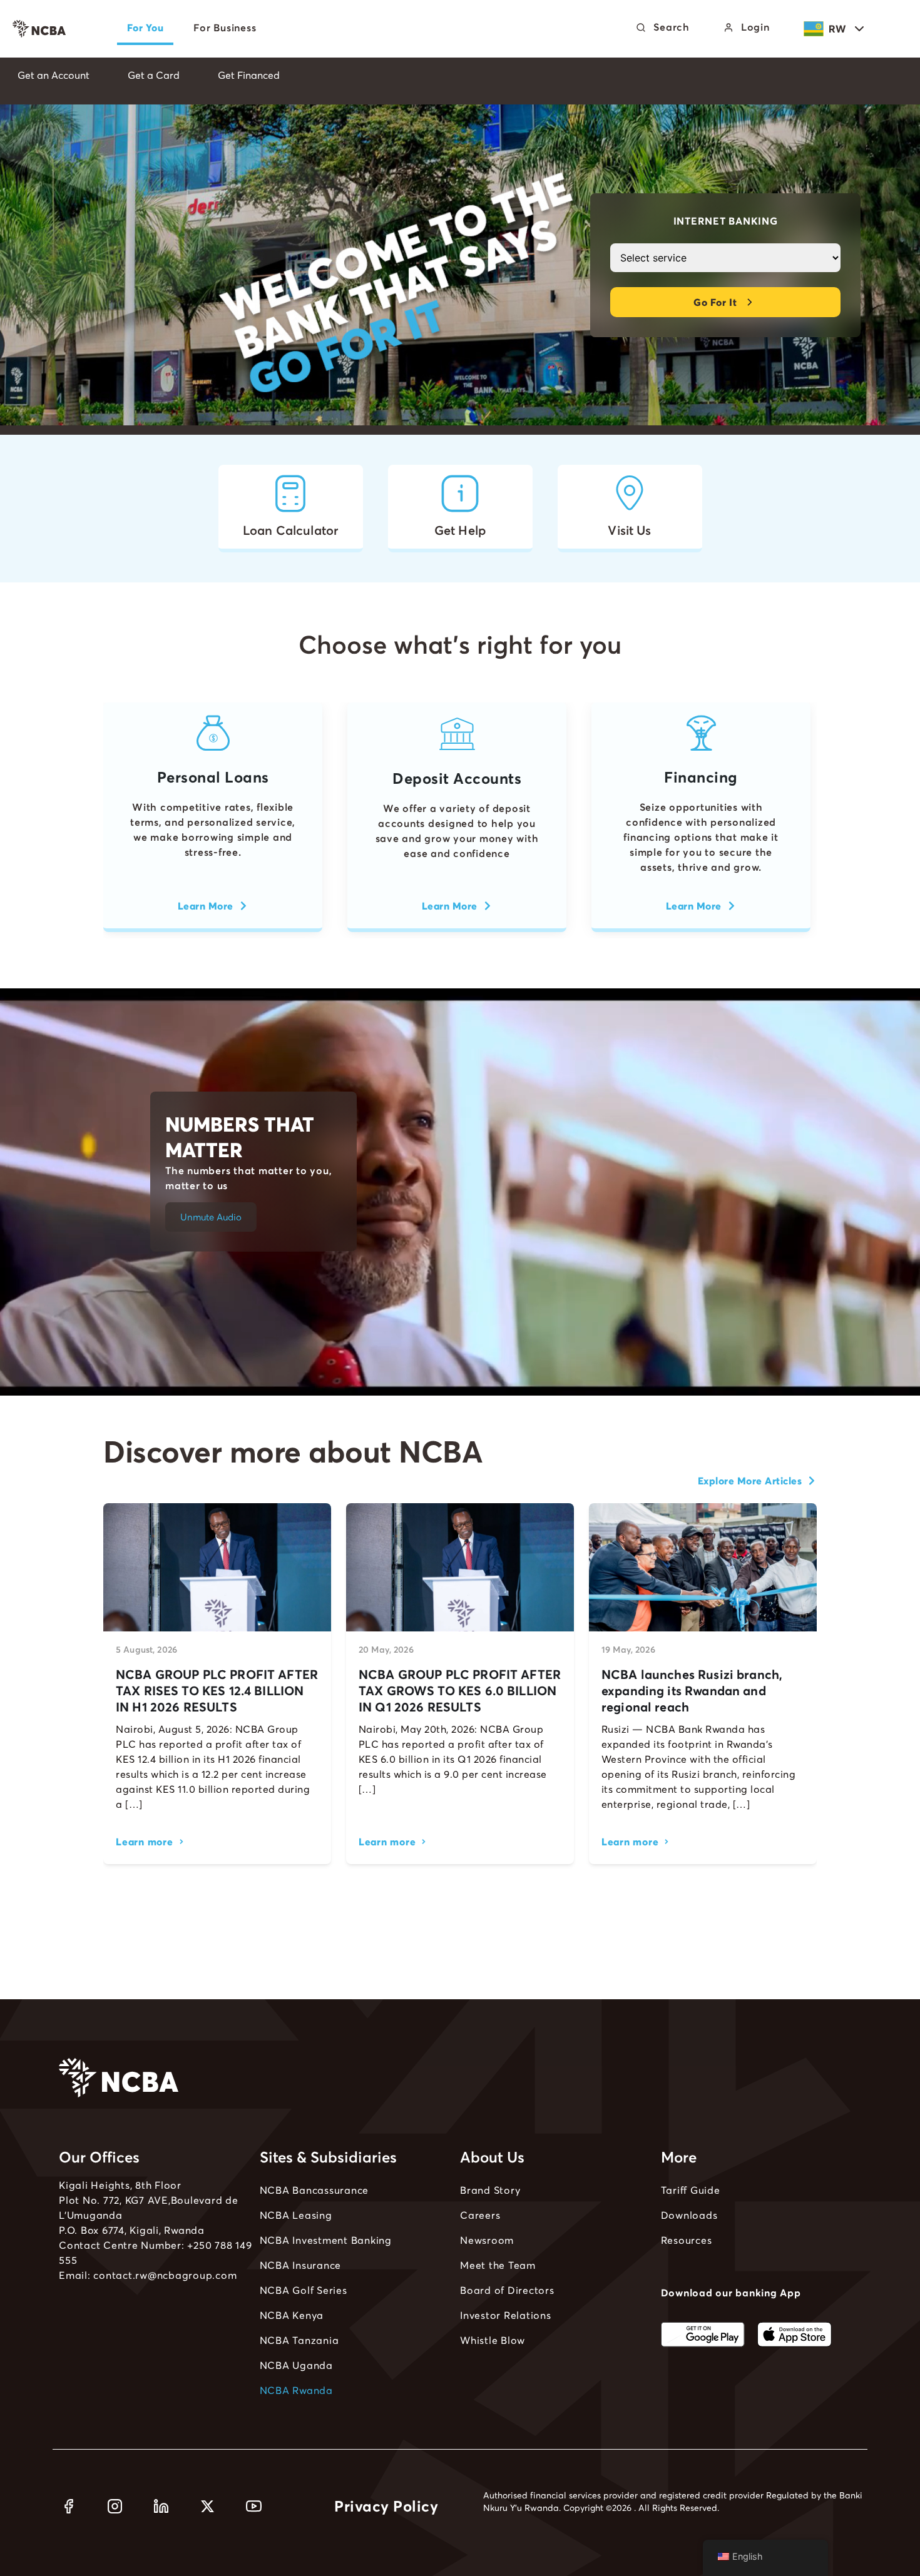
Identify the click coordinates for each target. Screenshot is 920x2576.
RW (838, 29)
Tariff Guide (691, 2190)
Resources (687, 2240)
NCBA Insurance (301, 2265)
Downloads (689, 2215)
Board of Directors (507, 2290)
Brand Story (490, 2190)
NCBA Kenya (292, 2315)
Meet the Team (498, 2265)
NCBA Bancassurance (314, 2190)
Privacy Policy (386, 2506)
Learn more (145, 1842)
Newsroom (487, 2240)
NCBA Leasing (296, 2215)
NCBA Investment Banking (326, 2240)
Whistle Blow (493, 2340)
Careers (480, 2215)
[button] (211, 1217)
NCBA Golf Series (304, 2290)
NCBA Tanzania (299, 2340)
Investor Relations (506, 2315)
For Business (225, 28)
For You (145, 28)
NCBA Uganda (296, 2365)
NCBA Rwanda (296, 2390)
